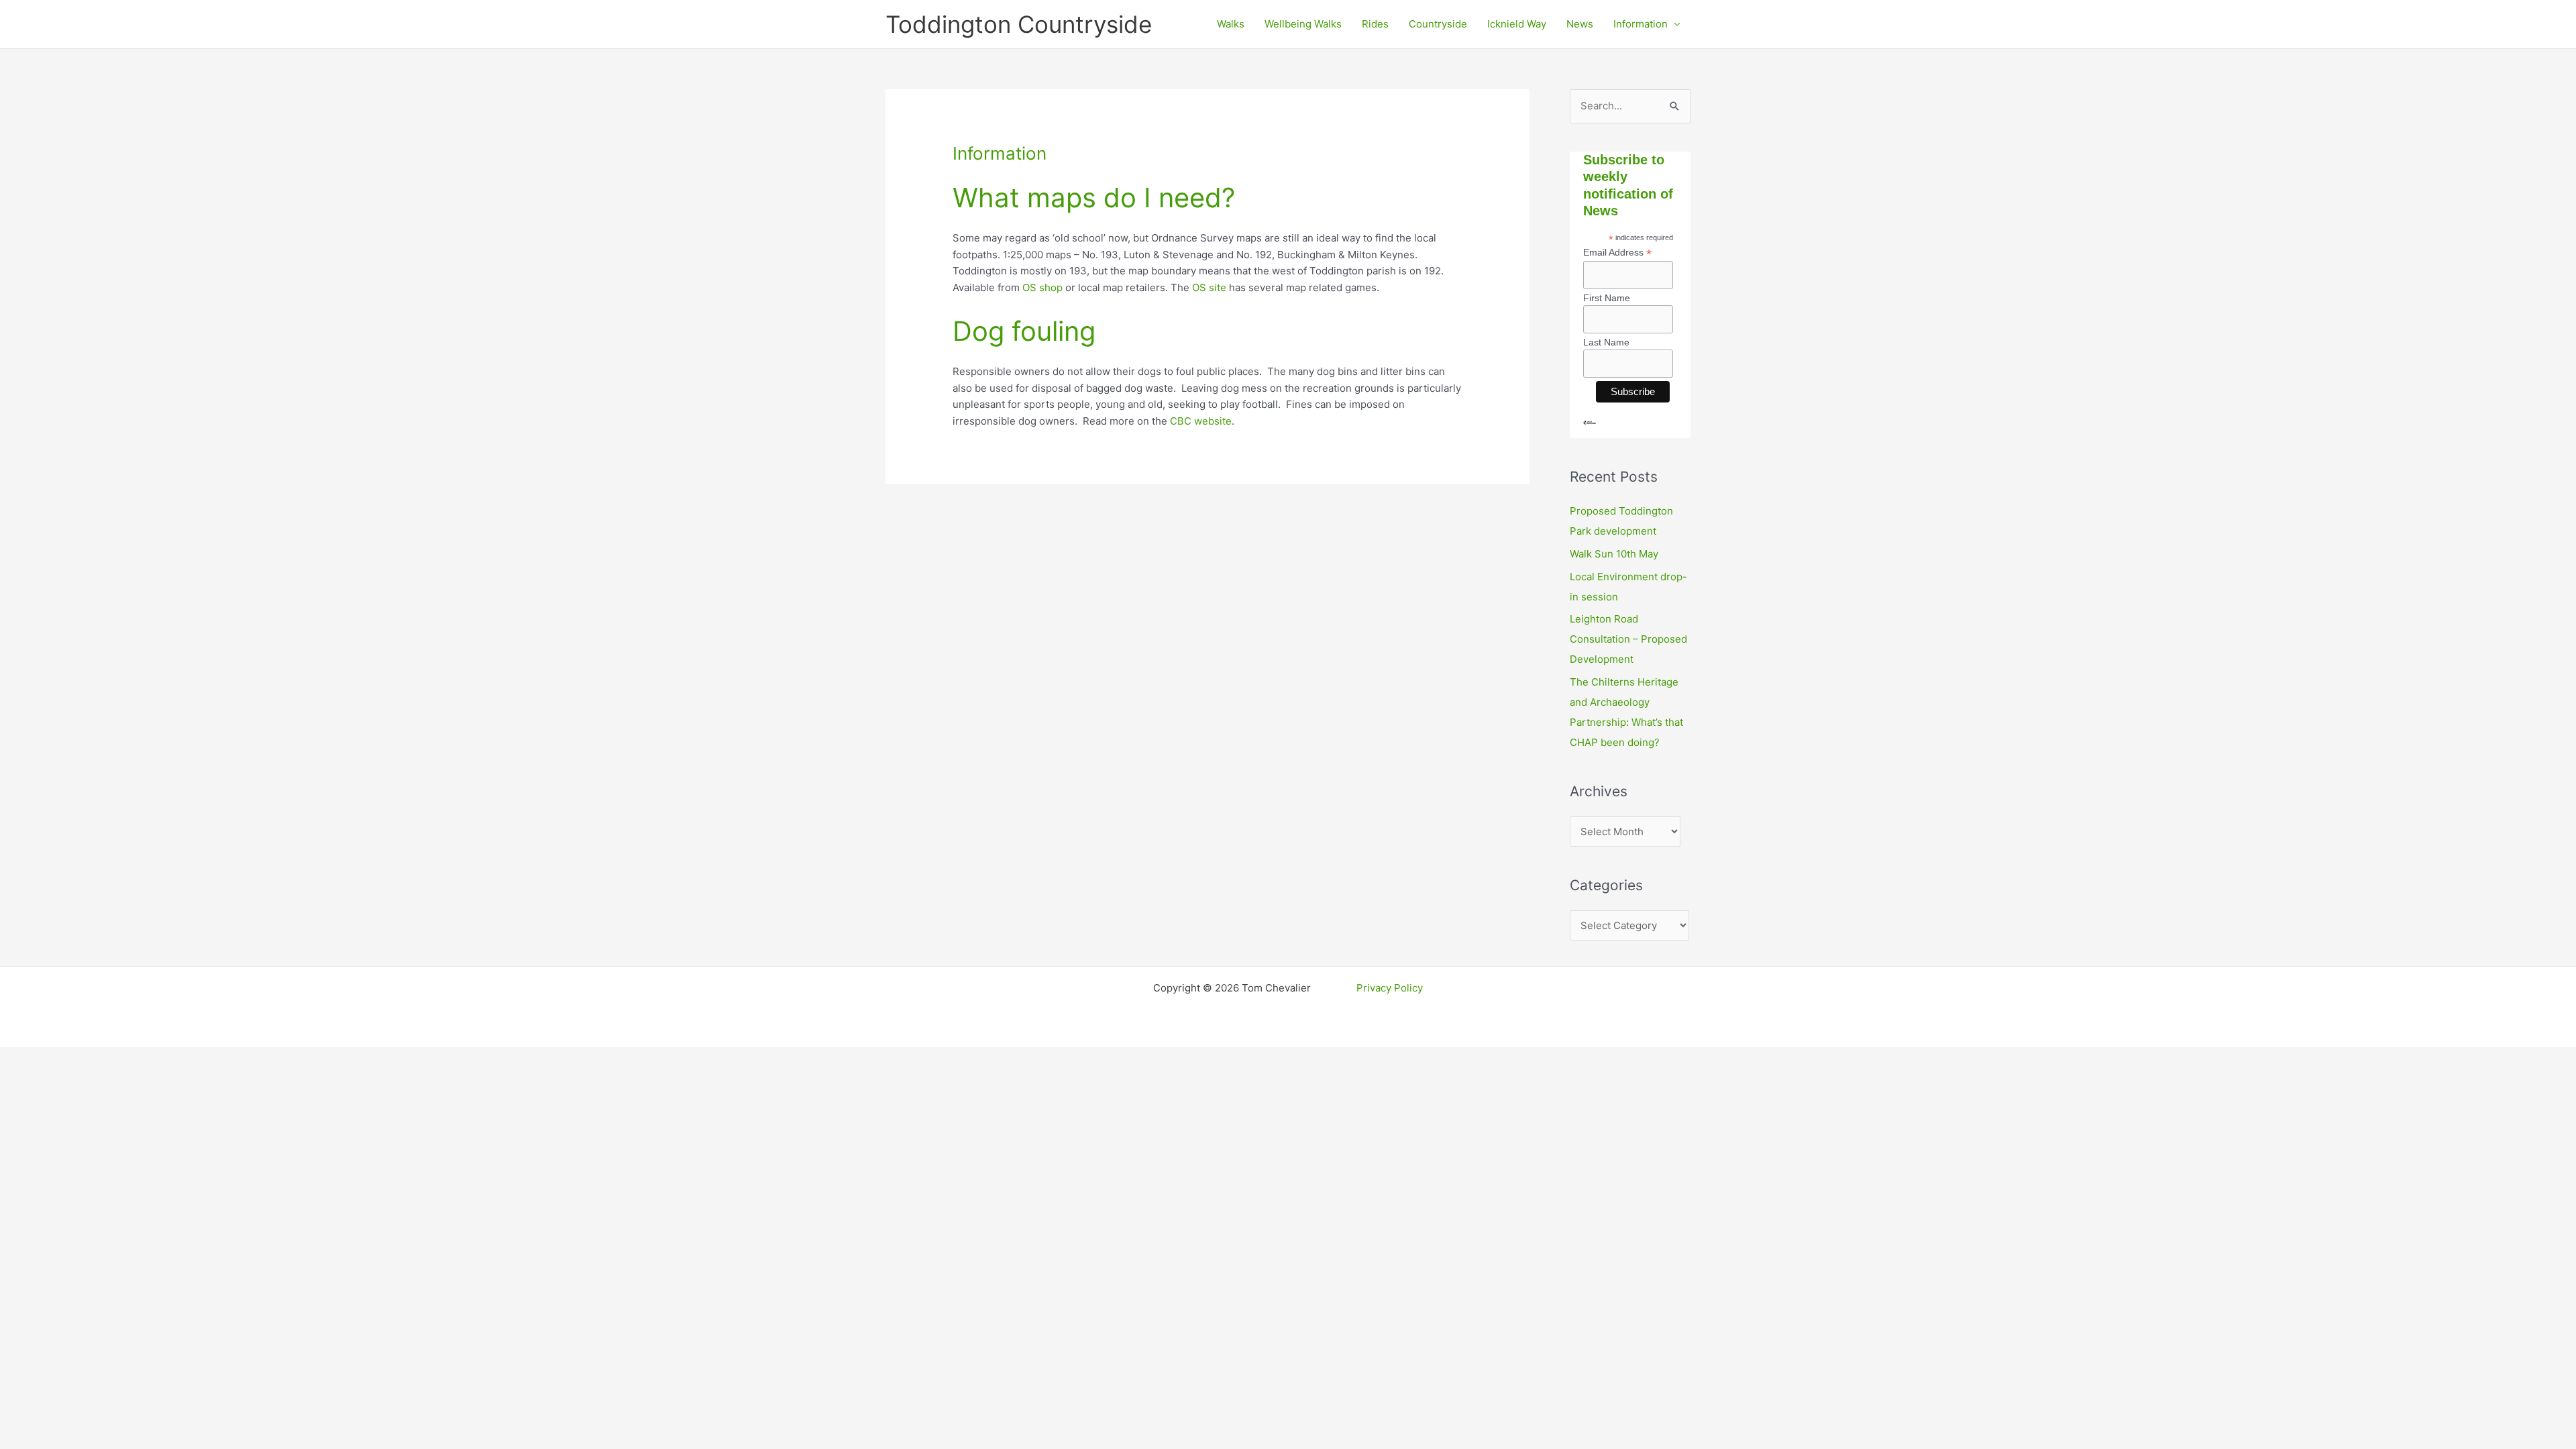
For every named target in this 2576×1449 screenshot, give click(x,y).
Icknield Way (1517, 24)
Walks (1231, 24)
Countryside (1438, 24)
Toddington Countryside (1019, 24)
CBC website (1201, 421)
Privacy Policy (1390, 988)
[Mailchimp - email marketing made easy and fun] (1590, 433)
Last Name (1606, 342)
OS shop (1042, 287)
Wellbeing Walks (1303, 24)
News (1580, 24)
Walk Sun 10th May (1614, 554)
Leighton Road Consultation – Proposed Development (1628, 639)
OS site (1209, 287)
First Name (1607, 298)
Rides (1375, 24)
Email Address (1617, 253)
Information (1641, 24)
